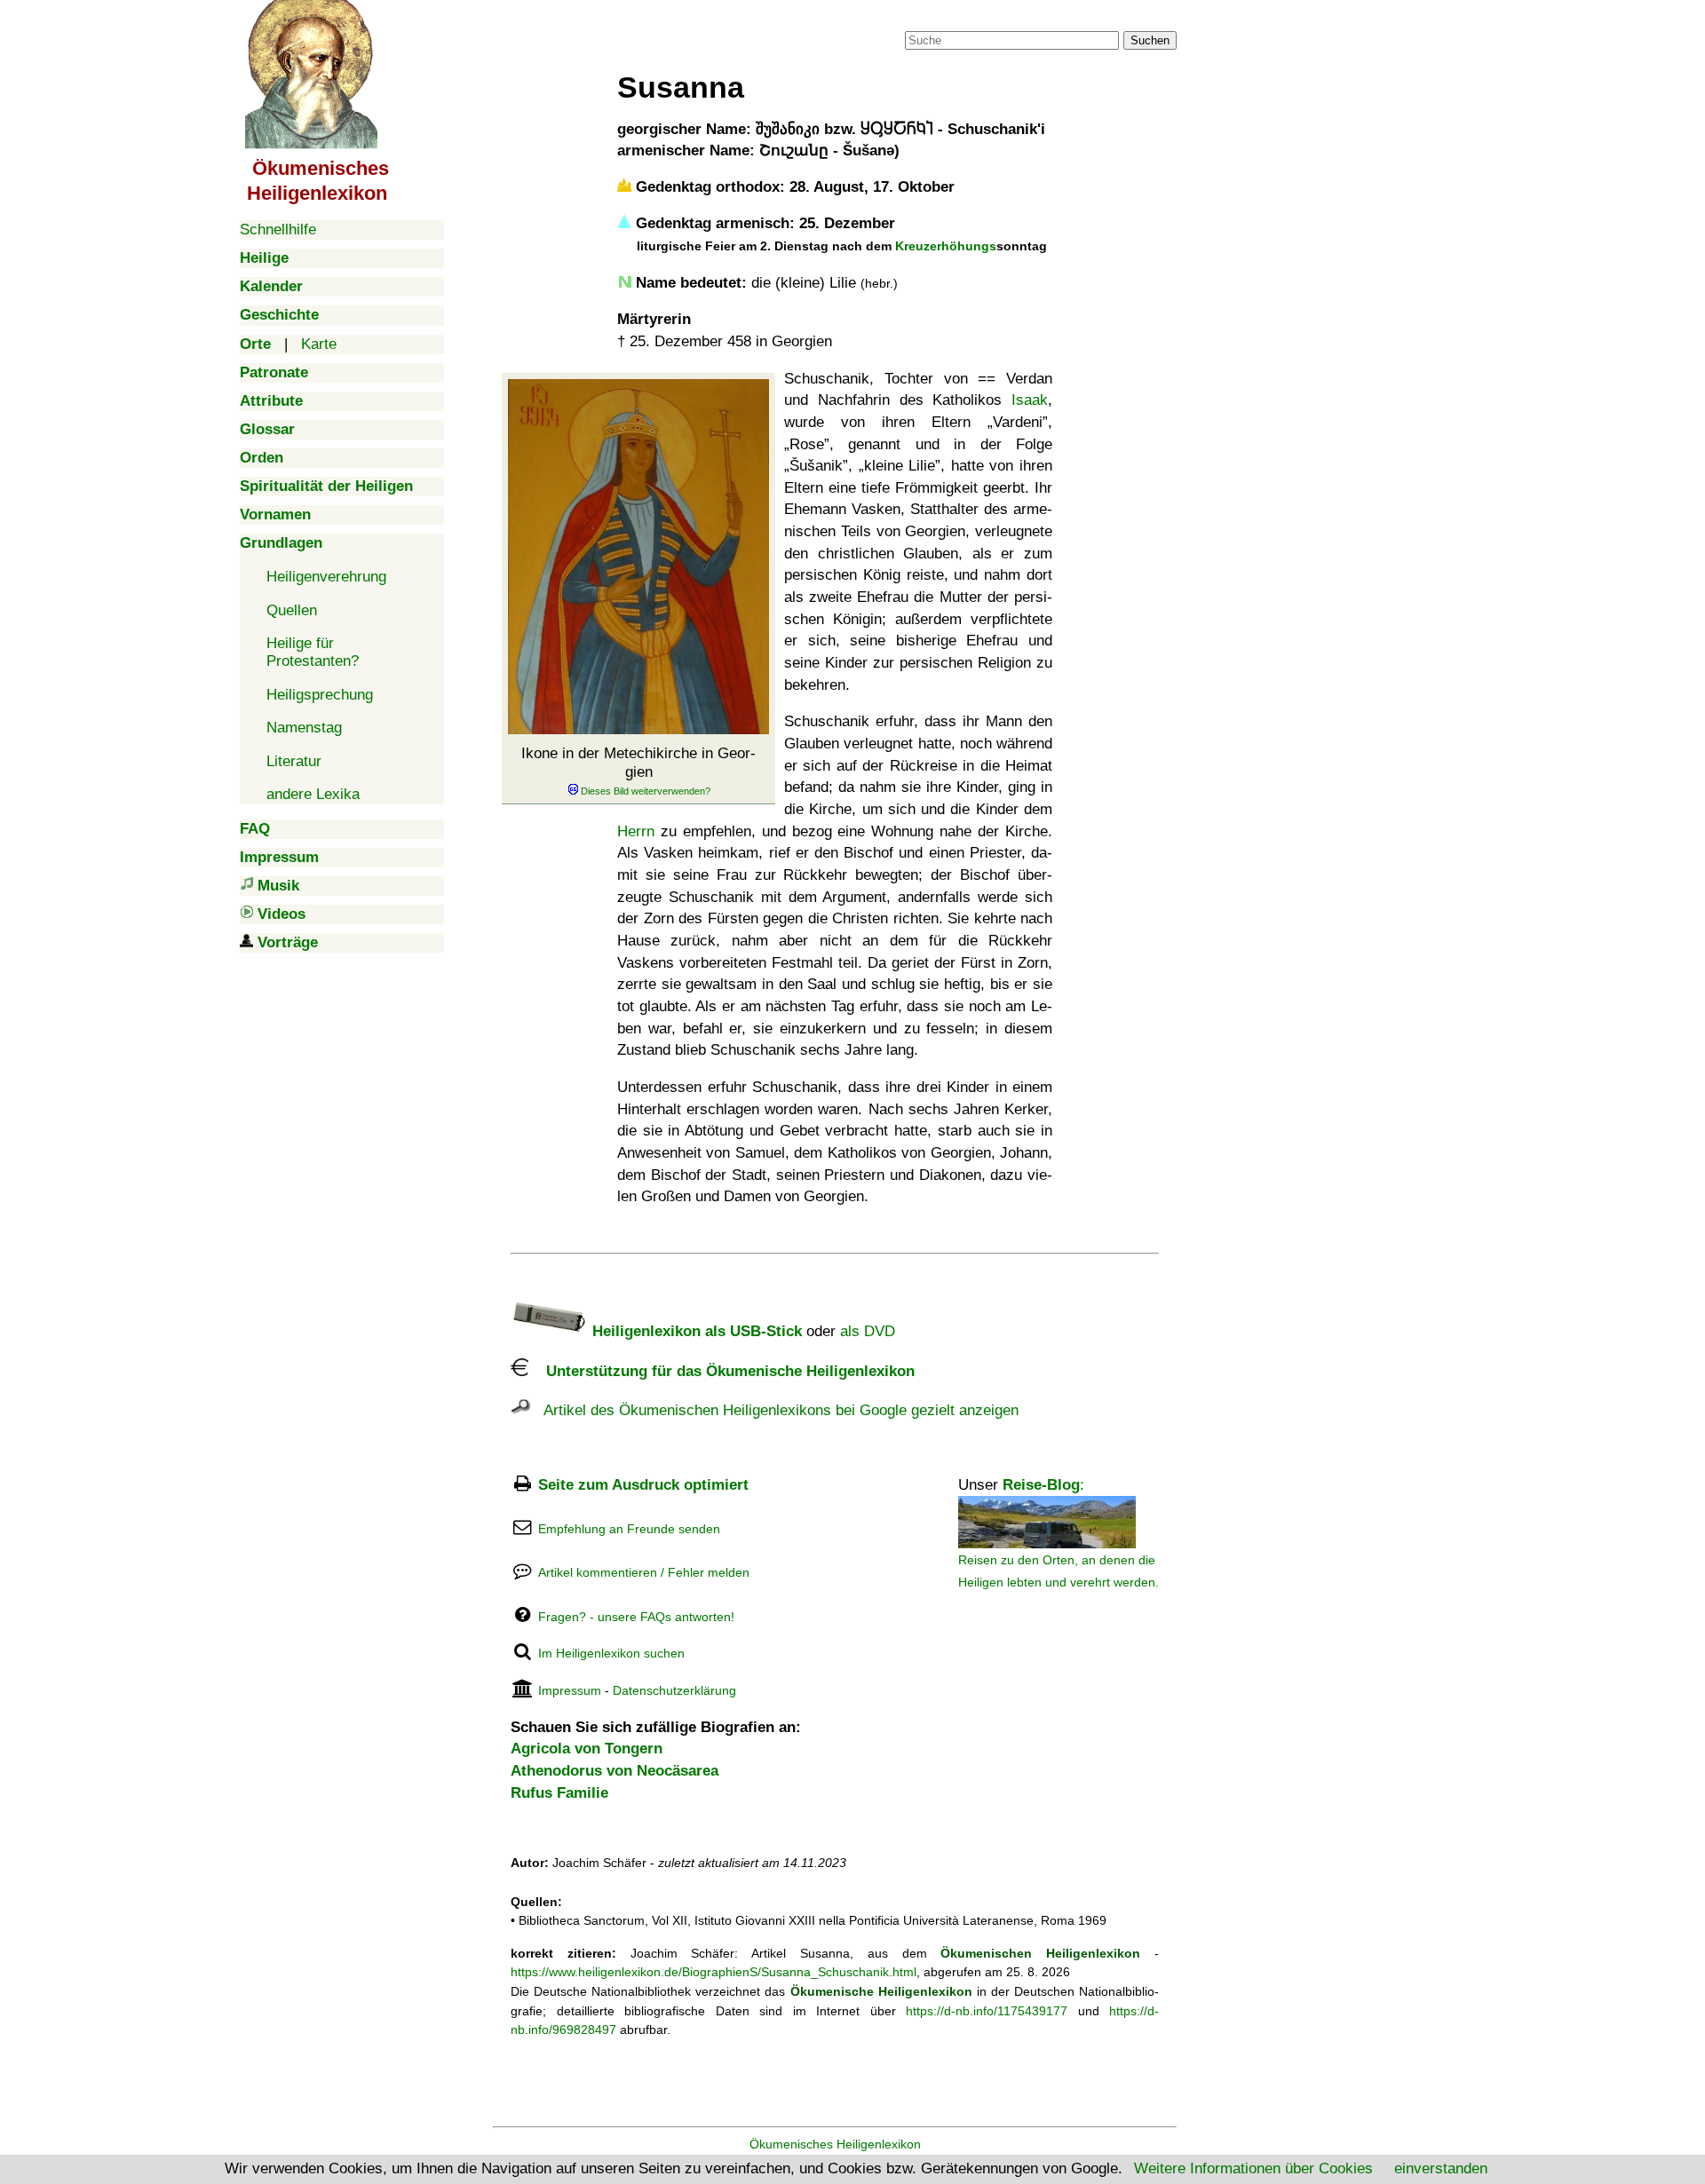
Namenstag (304, 728)
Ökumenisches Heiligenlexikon (835, 2144)
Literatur (294, 761)
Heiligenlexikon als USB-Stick (695, 1331)
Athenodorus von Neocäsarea (615, 1771)
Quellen (292, 610)
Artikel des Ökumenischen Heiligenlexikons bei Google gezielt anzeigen (774, 1410)
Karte (319, 344)
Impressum (570, 1690)
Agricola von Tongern (587, 1749)
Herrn (636, 831)
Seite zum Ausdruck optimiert (643, 1485)
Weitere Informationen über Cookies (1253, 2168)
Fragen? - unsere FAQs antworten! (636, 1617)
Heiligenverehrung (326, 577)
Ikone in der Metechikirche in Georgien (638, 762)
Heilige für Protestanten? (313, 652)
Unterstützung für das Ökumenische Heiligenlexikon (722, 1371)
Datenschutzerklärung (674, 1690)
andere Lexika (313, 794)
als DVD (868, 1331)
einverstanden (1441, 2168)
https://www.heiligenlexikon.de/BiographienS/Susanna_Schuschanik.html (714, 1972)
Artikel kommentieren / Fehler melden (644, 1572)
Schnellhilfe (278, 229)
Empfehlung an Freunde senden (629, 1529)
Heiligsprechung (320, 695)
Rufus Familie (559, 1793)
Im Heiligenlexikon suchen (611, 1653)
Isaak (1030, 400)
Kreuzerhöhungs (946, 246)
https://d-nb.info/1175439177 (987, 2011)
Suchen (1150, 40)
